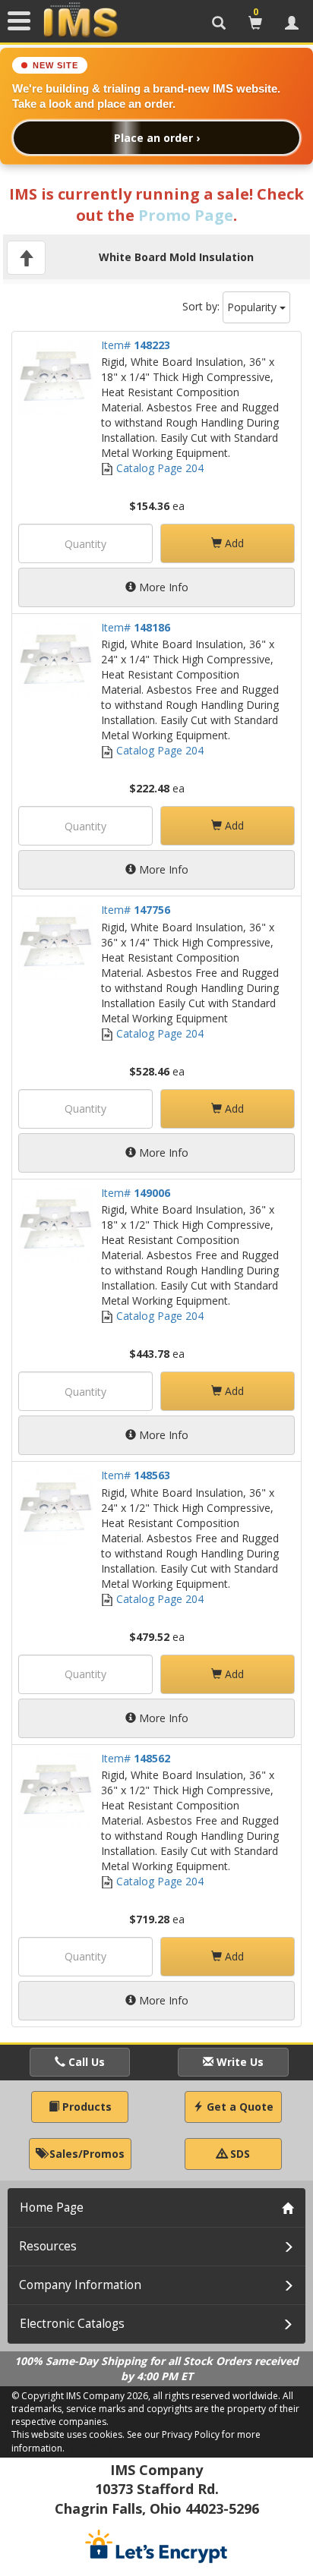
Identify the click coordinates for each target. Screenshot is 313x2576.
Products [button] (85, 2107)
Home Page (52, 2208)
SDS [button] (239, 2154)
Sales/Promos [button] (85, 2154)
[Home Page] (81, 20)
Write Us (239, 2062)
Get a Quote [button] (239, 2107)
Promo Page (186, 215)
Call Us (85, 2062)
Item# (136, 345)
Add (233, 543)
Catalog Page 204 (158, 468)
